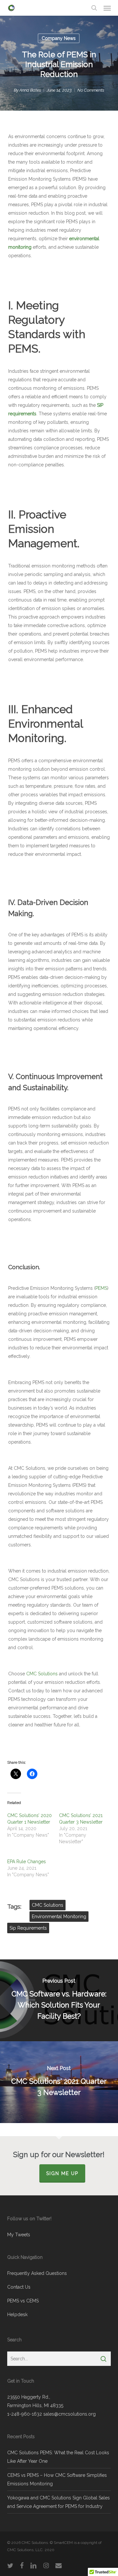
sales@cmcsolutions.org (69, 2414)
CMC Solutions (42, 1674)
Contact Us (19, 2287)
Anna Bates (30, 90)
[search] (94, 8)
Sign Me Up (62, 2173)
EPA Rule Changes (27, 1862)
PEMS (101, 1288)
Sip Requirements (28, 1928)
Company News (59, 38)
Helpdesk (17, 2315)
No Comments (91, 90)
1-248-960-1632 (25, 2414)
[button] (107, 8)
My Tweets (19, 2235)
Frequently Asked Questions (37, 2273)
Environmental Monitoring (59, 1917)
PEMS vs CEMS (23, 2301)
